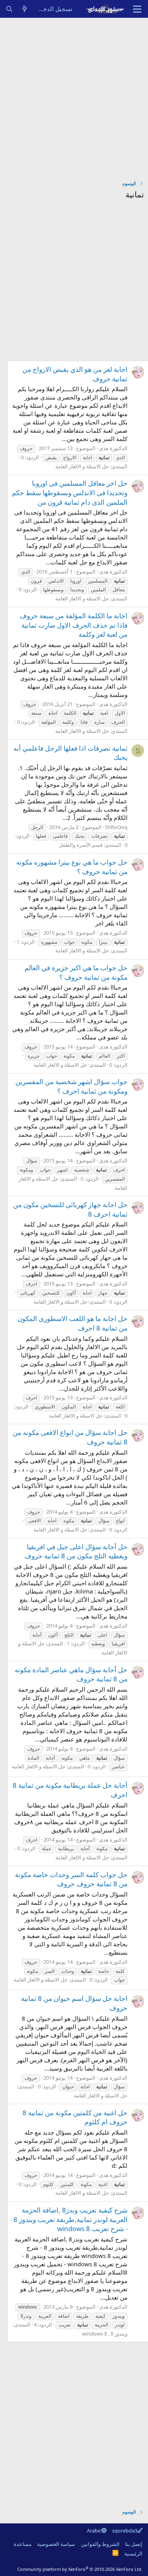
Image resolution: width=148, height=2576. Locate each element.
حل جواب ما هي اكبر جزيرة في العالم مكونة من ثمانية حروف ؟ (76, 972)
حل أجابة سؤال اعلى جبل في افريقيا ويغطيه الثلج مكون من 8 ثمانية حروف (76, 1551)
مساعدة (23, 2544)
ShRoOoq (116, 827)
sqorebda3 (125, 2531)
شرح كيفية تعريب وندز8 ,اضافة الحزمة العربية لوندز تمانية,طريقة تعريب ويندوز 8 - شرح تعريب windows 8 (70, 2219)
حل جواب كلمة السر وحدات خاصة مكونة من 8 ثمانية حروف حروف (71, 1879)
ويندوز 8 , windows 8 (105, 2334)
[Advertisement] (74, 96)
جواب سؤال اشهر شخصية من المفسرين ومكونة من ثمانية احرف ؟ (71, 1086)
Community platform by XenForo (80, 2569)
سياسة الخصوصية (56, 2544)
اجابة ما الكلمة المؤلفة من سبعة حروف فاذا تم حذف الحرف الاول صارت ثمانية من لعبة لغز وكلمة (74, 625)
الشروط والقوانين (100, 2544)
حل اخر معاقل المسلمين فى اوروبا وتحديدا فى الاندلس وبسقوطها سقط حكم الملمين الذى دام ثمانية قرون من (70, 493)
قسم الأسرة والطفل (81, 845)
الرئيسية (133, 2553)
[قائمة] (137, 9)
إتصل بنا (134, 2544)
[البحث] (9, 9)
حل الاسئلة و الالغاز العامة (82, 466)
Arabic (94, 2531)
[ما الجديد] (25, 9)
